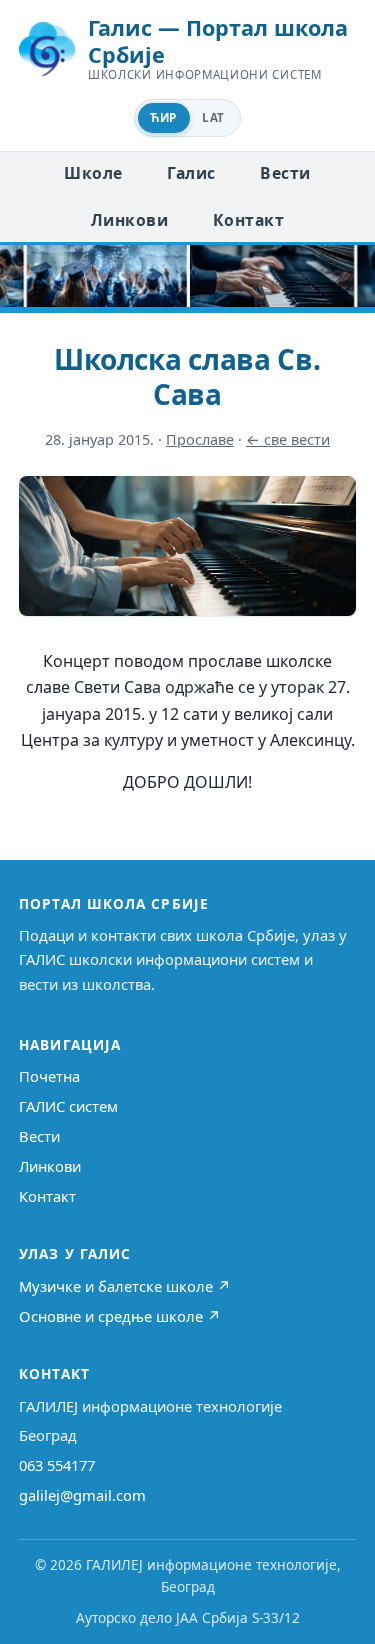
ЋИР (163, 117)
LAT (213, 117)
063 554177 (57, 1465)
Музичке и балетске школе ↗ (125, 1286)
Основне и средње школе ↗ (120, 1316)
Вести (285, 173)
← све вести (288, 439)
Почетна (49, 1076)
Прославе (200, 439)
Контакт (248, 220)
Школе (93, 173)
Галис (191, 173)
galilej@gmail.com (82, 1495)
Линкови (129, 220)
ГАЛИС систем (68, 1106)
